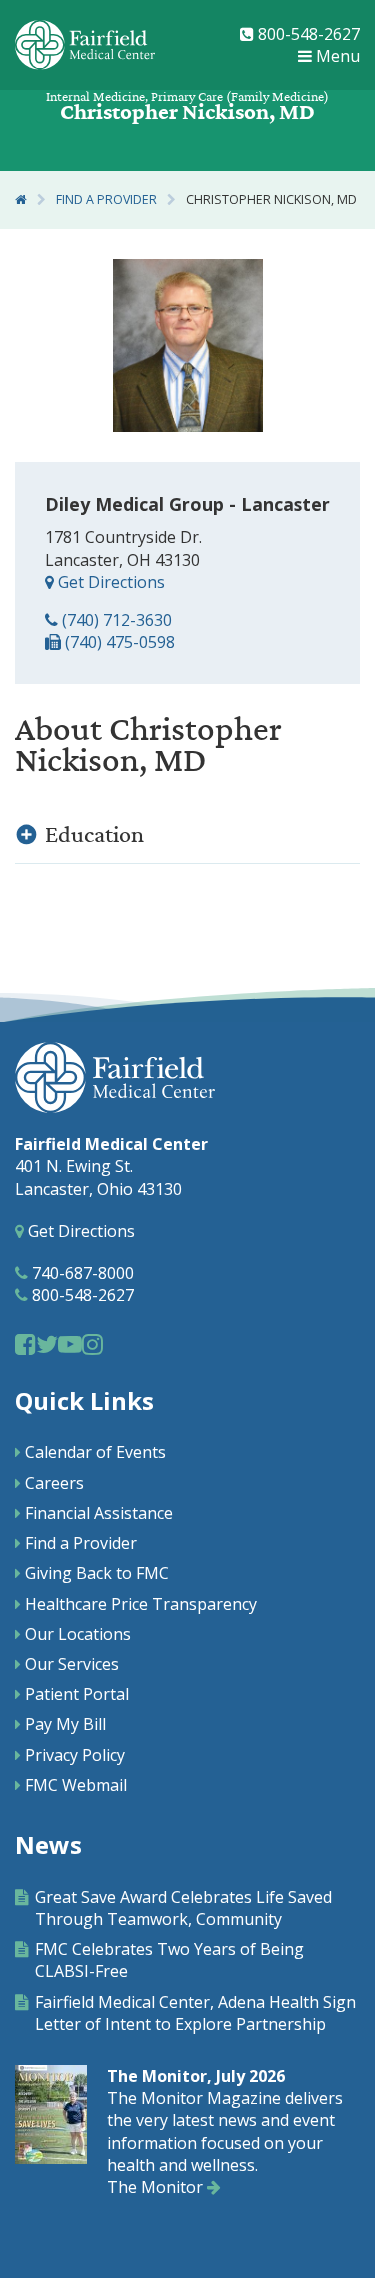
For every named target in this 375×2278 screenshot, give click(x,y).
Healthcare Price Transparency (141, 1604)
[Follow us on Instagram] (92, 1343)
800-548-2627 (307, 34)
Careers (54, 1483)
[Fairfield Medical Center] (85, 45)
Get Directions (109, 582)
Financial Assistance (99, 1513)
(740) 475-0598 (118, 642)
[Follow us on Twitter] (47, 1343)
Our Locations (78, 1634)
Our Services (72, 1664)
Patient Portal (77, 1694)
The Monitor (157, 2187)
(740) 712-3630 (115, 620)
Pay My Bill (65, 1724)
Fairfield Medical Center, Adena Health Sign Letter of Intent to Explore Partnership (195, 2013)
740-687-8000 (81, 1273)
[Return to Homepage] (21, 199)
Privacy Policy (75, 1755)
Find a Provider (106, 199)
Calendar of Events (95, 1452)
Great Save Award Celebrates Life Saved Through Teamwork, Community (183, 1908)
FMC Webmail (76, 1785)
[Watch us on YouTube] (70, 1343)
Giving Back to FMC (97, 1573)
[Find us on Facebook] (25, 1343)
